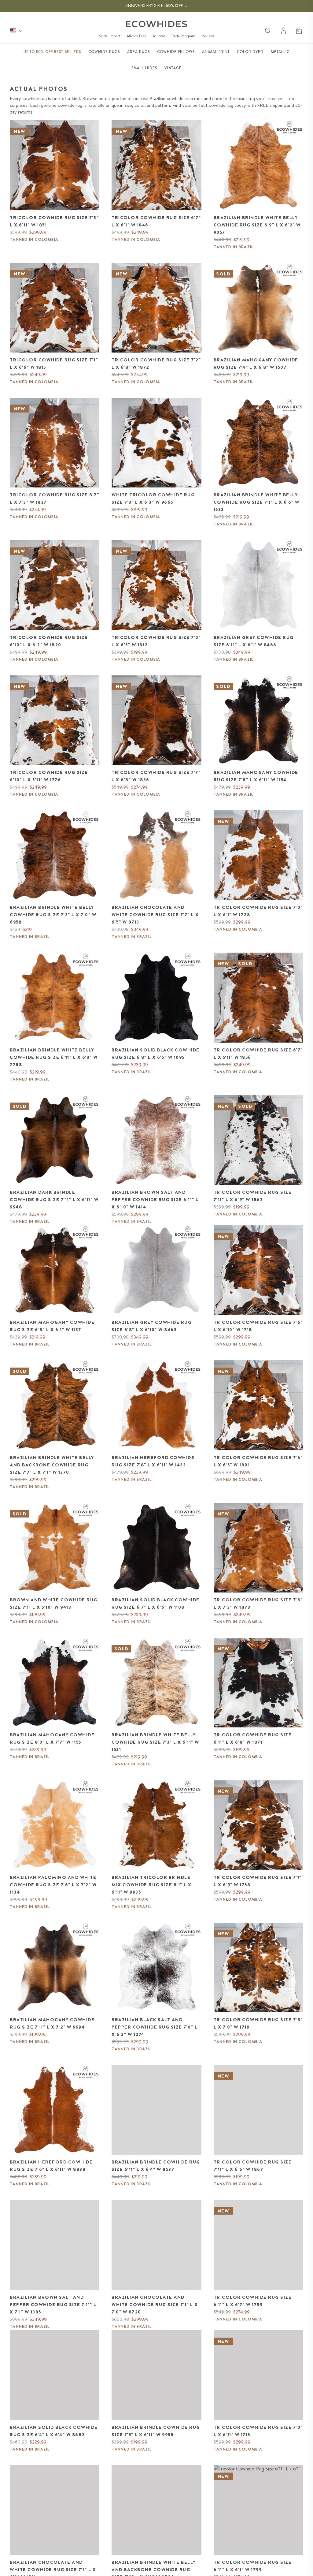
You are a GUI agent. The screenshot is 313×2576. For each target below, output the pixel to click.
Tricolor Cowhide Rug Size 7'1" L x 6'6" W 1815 (54, 364)
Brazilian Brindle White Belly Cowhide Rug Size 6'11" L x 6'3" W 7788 (54, 1057)
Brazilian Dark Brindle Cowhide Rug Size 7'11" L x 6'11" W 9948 (54, 1200)
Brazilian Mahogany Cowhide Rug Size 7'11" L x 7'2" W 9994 (52, 2023)
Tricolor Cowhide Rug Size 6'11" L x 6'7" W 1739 (253, 2301)
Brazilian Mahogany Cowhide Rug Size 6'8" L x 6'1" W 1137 (52, 1326)
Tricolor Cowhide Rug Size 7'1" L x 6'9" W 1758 (258, 1881)
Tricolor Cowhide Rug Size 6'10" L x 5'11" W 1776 (49, 776)
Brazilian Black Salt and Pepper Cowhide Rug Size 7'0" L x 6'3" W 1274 (155, 2027)
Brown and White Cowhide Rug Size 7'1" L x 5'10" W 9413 (54, 1603)
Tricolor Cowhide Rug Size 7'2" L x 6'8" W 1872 (156, 364)
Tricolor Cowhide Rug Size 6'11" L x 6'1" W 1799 (253, 2566)
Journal (159, 36)
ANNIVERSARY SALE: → (157, 6)
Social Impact (110, 36)
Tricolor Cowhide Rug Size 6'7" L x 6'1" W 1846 (156, 221)
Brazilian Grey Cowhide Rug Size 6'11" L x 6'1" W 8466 (254, 641)
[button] (300, 31)
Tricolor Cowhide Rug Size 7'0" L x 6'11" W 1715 (258, 2431)
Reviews (208, 36)
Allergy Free (136, 36)
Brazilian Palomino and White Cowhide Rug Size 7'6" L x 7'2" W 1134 (53, 1885)
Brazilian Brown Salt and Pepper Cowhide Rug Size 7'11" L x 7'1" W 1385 (53, 2305)
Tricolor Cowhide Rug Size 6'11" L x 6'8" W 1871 (253, 1738)
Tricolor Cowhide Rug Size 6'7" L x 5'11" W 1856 (258, 1054)
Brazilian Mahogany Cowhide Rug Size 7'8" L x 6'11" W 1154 (256, 776)
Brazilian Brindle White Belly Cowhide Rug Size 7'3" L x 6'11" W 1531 (155, 1742)
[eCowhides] (156, 24)
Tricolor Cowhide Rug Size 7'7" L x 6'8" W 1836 (156, 776)
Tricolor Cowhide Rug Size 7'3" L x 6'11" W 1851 (54, 221)
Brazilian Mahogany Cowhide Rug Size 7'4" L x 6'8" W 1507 (256, 364)
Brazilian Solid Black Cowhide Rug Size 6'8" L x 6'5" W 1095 (156, 1054)
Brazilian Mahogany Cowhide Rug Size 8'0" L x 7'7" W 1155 (52, 1738)
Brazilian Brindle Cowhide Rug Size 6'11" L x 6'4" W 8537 (156, 2166)
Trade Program (183, 36)
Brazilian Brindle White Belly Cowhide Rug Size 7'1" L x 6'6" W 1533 (257, 502)
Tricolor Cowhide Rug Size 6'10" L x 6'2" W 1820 (49, 641)
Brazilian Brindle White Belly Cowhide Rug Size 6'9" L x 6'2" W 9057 (257, 225)
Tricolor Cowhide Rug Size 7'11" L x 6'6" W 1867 (253, 2166)
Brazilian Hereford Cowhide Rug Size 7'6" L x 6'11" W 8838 (51, 2166)
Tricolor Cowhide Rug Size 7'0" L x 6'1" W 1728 (258, 911)
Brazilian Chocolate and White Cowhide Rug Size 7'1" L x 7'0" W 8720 (155, 2305)
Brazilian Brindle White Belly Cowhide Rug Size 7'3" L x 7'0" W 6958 (53, 915)
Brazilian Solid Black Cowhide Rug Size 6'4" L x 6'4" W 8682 (54, 2431)
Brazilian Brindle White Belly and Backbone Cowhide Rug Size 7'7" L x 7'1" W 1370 (52, 1465)
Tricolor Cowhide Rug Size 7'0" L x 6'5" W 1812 (156, 641)
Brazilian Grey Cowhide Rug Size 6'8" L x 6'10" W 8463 (152, 1326)
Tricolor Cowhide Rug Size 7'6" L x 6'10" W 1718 (258, 1326)
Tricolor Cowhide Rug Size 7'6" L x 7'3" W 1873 (258, 1603)
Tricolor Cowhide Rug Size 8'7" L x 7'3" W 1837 (54, 498)
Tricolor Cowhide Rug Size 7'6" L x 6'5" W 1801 (258, 1461)
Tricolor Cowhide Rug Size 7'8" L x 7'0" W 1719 (258, 2023)
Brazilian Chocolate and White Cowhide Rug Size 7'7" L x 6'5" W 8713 (155, 915)
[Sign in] (284, 31)
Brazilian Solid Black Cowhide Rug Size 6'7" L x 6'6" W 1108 (156, 1603)
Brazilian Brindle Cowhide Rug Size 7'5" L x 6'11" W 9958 (156, 2431)
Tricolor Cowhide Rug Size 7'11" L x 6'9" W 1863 (253, 1196)
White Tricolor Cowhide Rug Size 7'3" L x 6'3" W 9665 (153, 498)
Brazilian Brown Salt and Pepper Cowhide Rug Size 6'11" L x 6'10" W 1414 (155, 1200)
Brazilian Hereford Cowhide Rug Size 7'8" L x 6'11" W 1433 (153, 1461)
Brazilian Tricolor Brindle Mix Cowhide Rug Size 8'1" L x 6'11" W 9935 (152, 1885)
